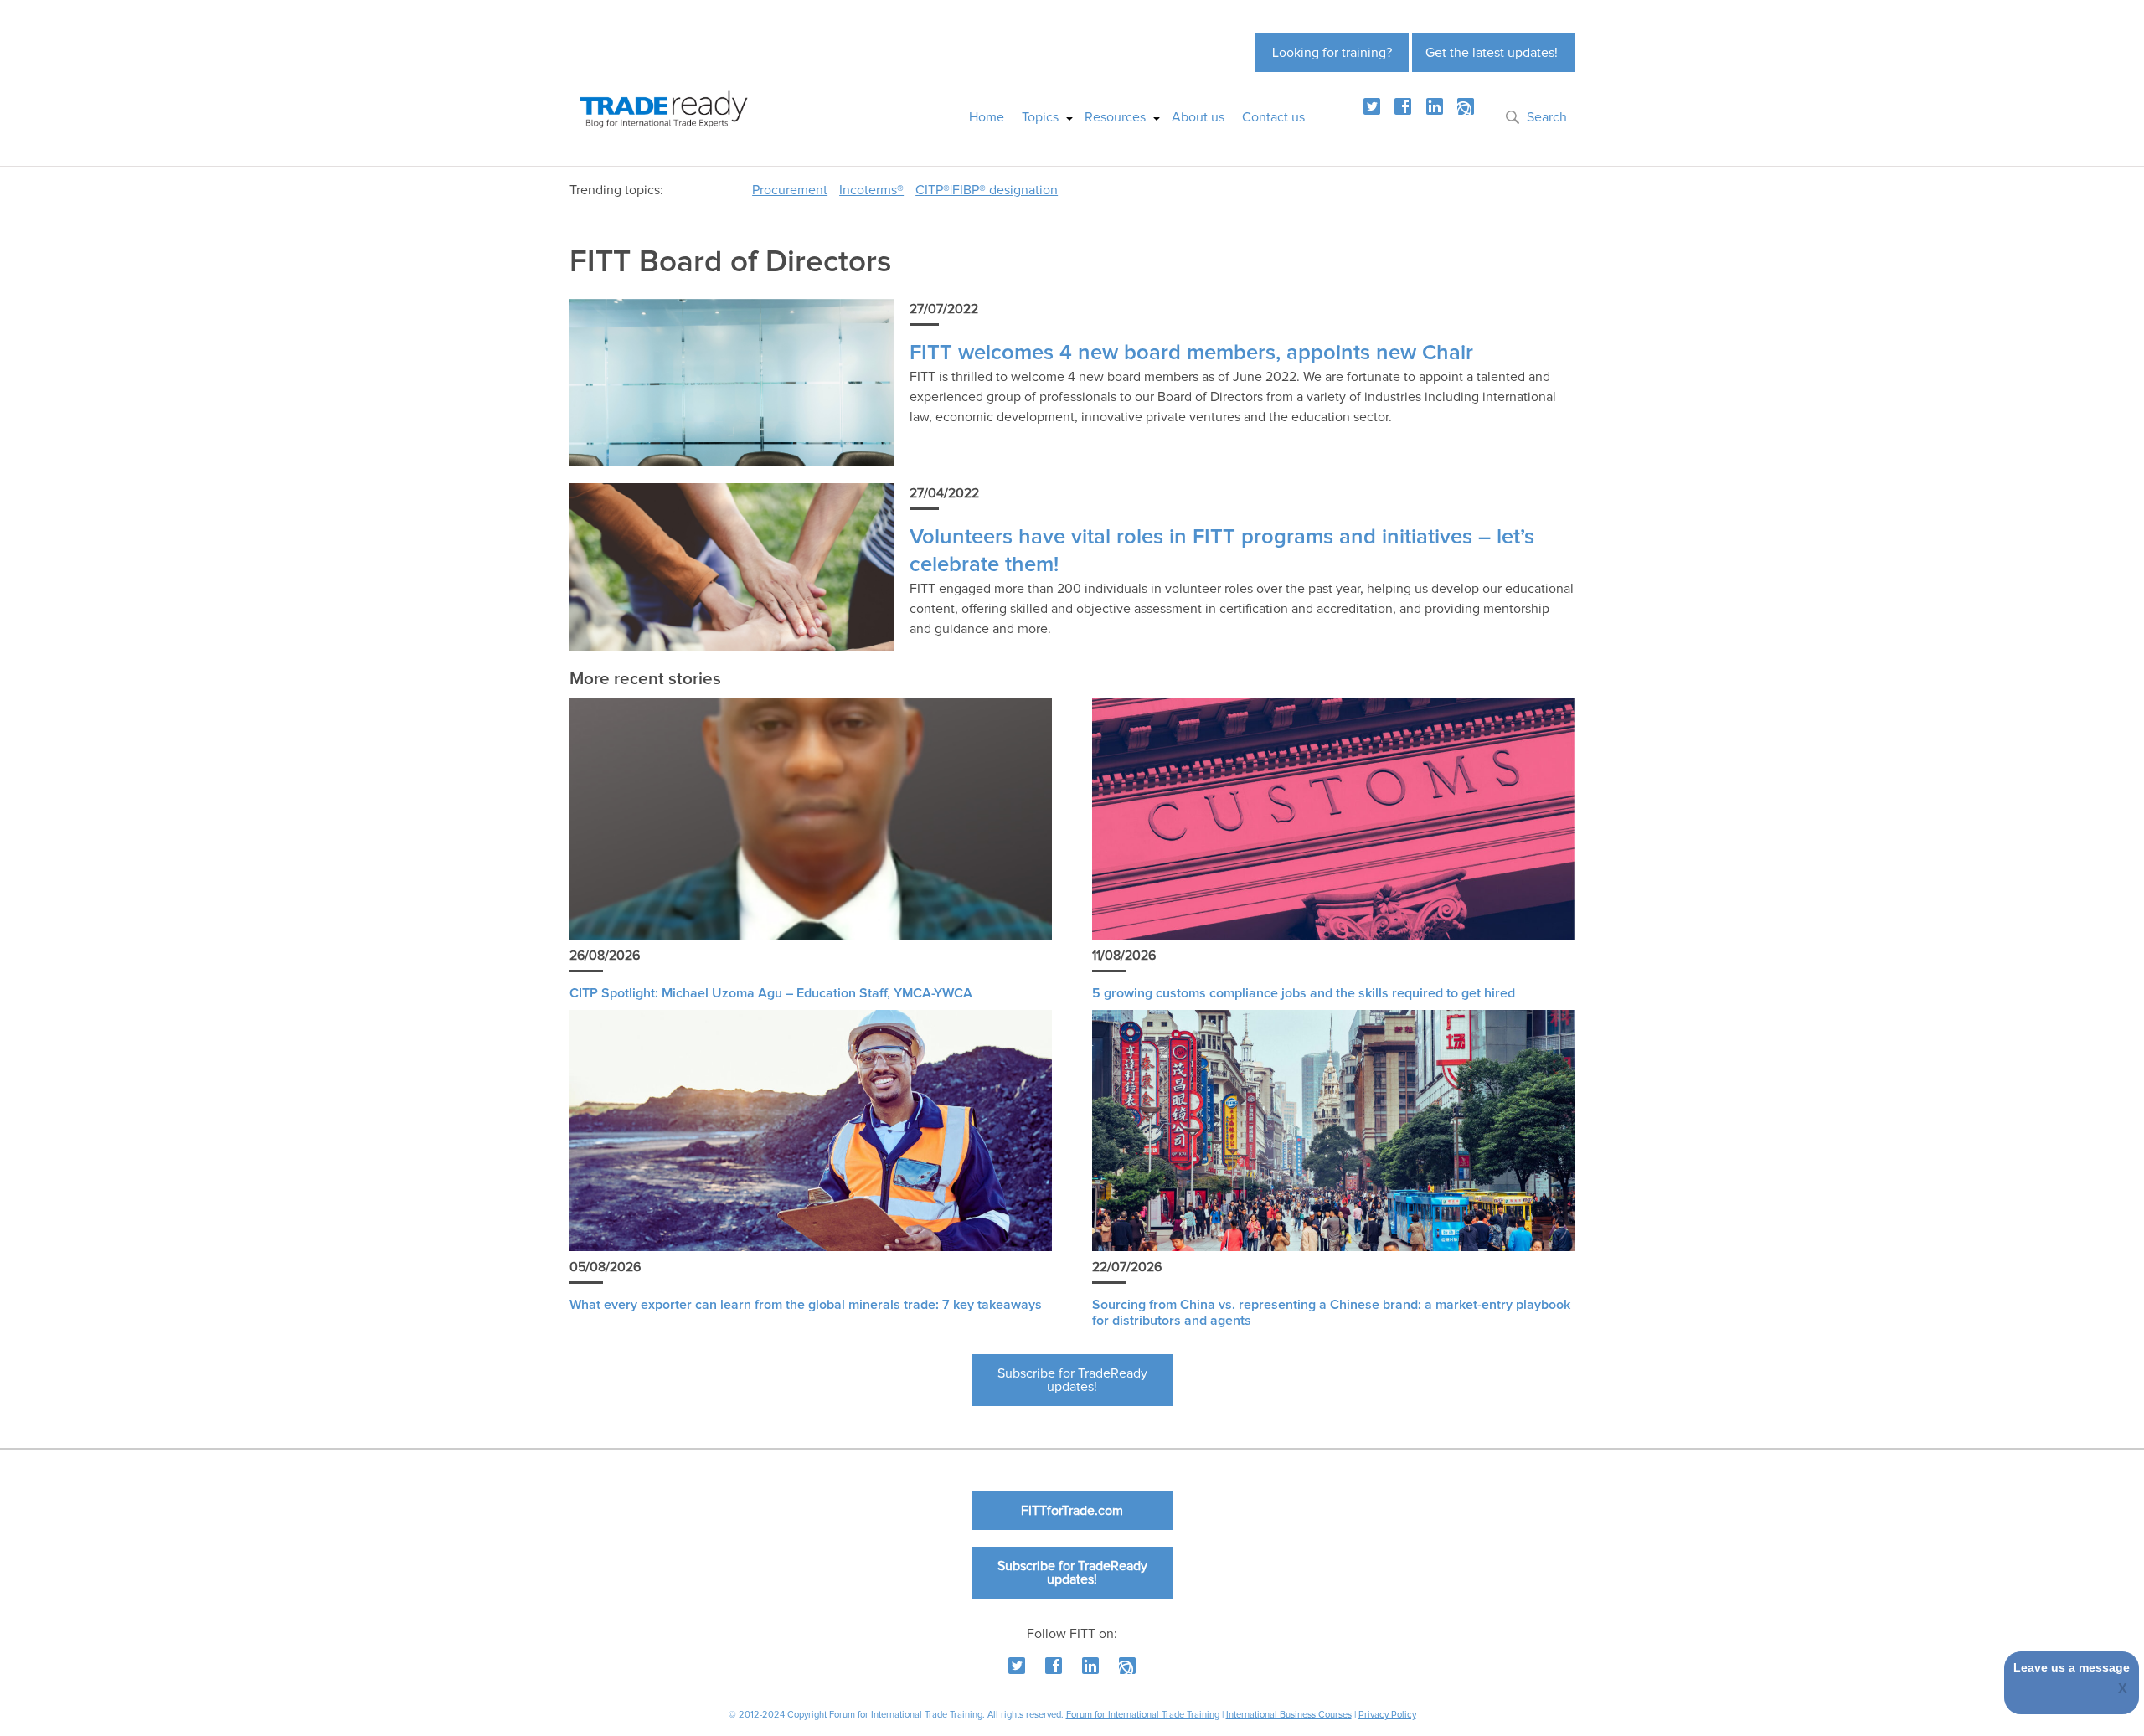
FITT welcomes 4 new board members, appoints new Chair (1191, 353)
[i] (1466, 106)
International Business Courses (1289, 1715)
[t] (1372, 106)
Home (987, 117)
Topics (1040, 117)
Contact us (1273, 117)
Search (1547, 117)
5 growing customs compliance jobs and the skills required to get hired (1304, 993)
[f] (1403, 106)
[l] (1435, 106)
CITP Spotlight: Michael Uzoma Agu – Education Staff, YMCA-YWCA (771, 993)
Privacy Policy (1387, 1715)
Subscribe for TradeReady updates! (1072, 1380)
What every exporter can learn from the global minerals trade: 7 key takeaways (806, 1305)
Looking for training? (1332, 53)
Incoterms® (871, 190)
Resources (1115, 117)
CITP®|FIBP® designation (987, 190)
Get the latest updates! (1492, 53)
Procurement (790, 190)
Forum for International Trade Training (1143, 1715)
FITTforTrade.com (1072, 1511)
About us (1198, 117)
